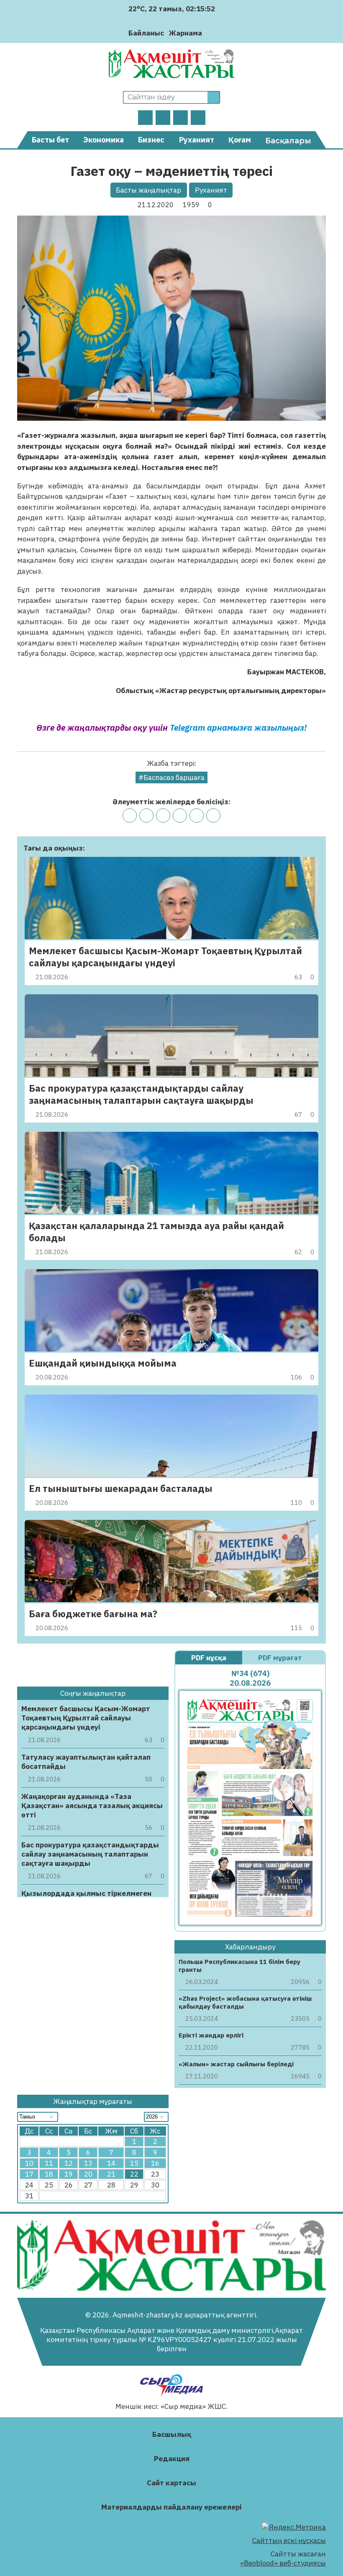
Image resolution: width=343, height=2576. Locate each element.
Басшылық (172, 2434)
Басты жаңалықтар (148, 190)
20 (88, 2174)
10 (29, 2163)
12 (69, 2163)
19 (69, 2174)
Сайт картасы (171, 2483)
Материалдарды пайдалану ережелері (171, 2507)
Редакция (172, 2459)
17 (29, 2174)
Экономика (104, 140)
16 (155, 2163)
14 (111, 2163)
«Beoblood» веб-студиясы (283, 2563)
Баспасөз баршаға (174, 777)
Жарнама (186, 33)
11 (49, 2163)
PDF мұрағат (281, 1658)
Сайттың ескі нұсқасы (289, 2540)
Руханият (197, 140)
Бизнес (151, 140)
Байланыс (146, 33)
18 (49, 2174)
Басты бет (50, 140)
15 (134, 2163)
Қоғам (240, 140)
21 (111, 2174)
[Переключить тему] (211, 33)
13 (88, 2163)
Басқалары (288, 141)
